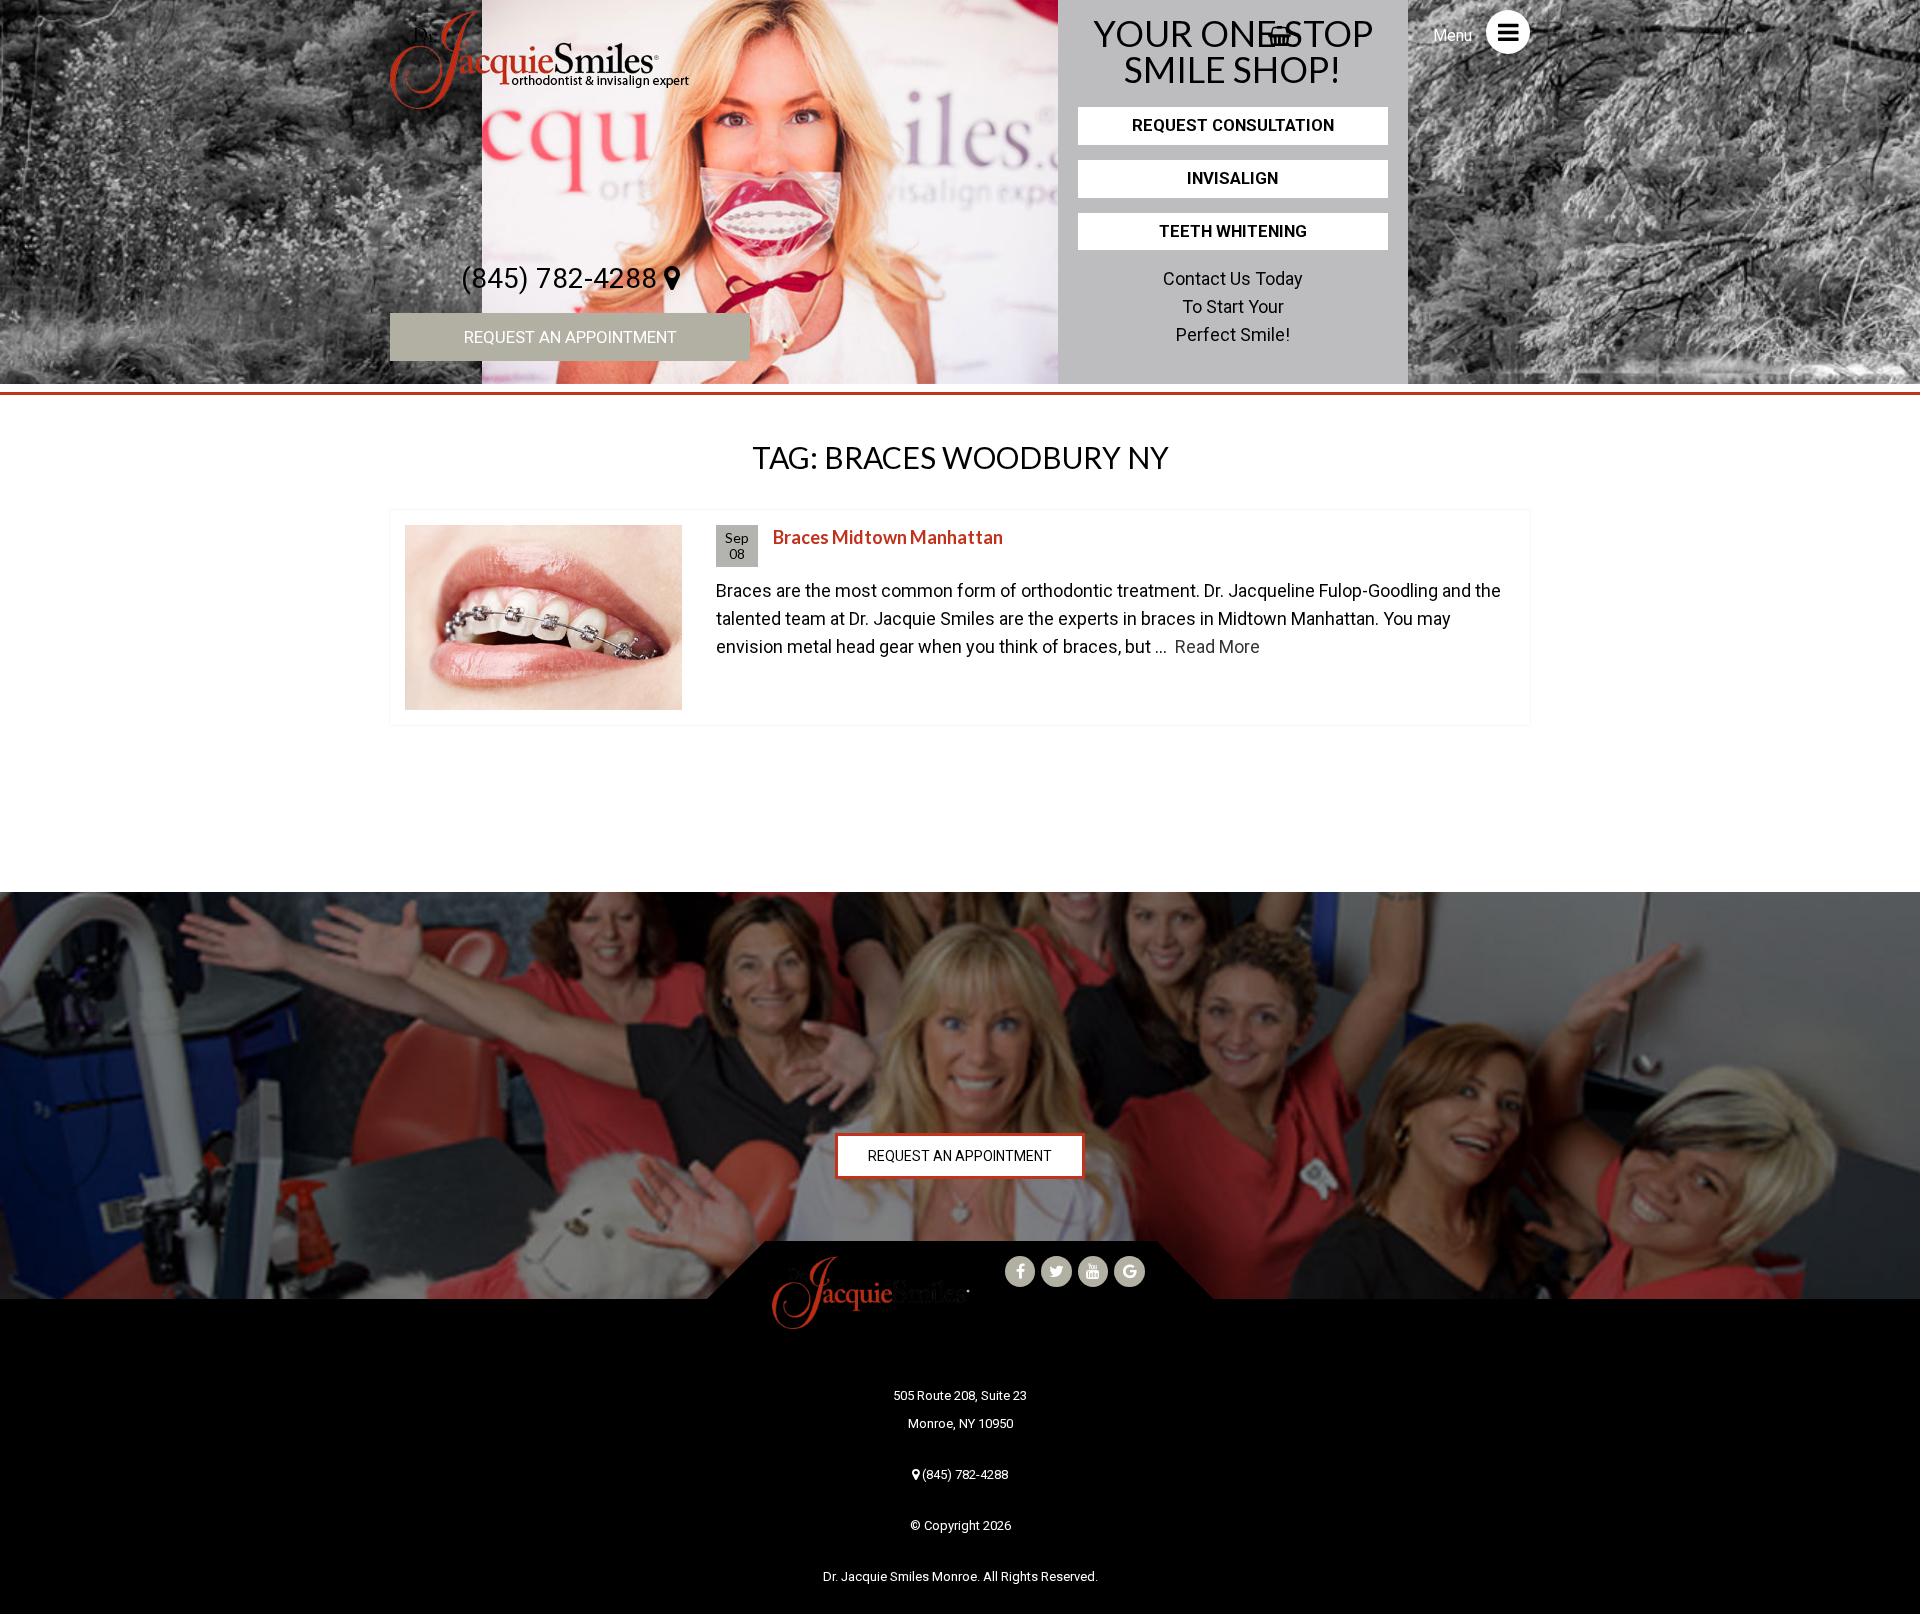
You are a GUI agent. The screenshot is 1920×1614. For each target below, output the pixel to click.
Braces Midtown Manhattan (888, 537)
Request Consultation (1233, 125)
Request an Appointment (570, 337)
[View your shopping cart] (1279, 30)
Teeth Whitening (1233, 231)
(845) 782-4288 (562, 278)
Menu (1454, 35)
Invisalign (1232, 178)
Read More (1217, 646)
